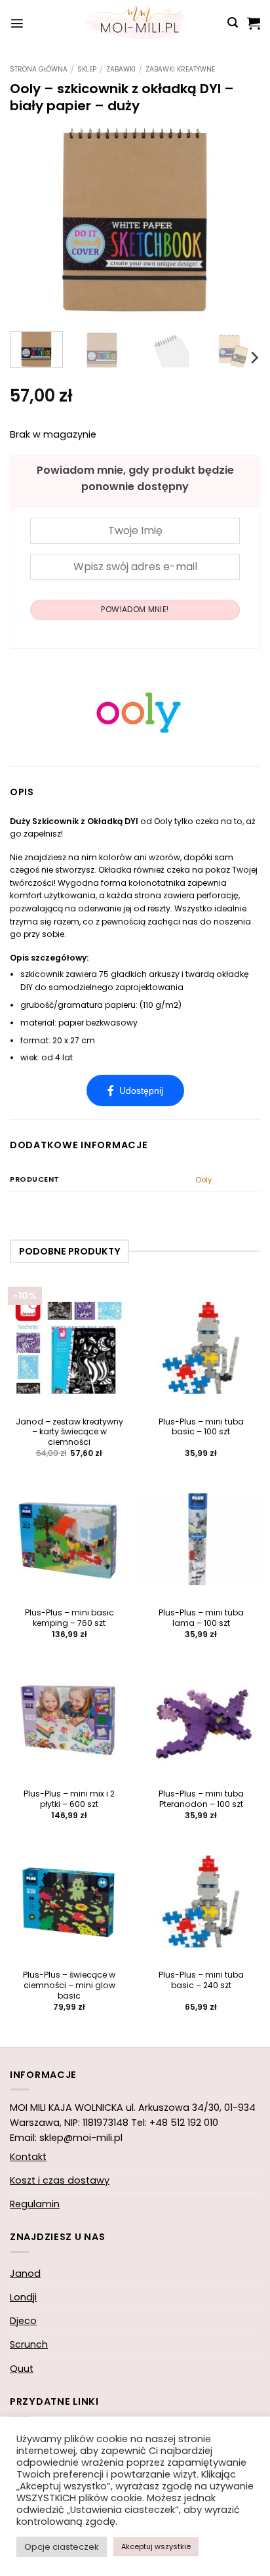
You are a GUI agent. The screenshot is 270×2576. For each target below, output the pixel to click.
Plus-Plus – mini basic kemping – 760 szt (69, 1618)
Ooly (203, 1180)
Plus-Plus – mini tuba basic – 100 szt (201, 1427)
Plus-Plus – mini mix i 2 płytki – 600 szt (69, 1799)
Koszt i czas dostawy (60, 2180)
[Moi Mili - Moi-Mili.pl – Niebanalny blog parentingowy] (135, 23)
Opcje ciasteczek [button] (62, 2547)
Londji (23, 2297)
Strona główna (39, 69)
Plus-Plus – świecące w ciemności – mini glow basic (69, 1985)
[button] (17, 23)
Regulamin (35, 2204)
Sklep (87, 69)
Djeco (23, 2321)
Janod (25, 2274)
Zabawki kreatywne (180, 69)
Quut (22, 2369)
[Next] (239, 221)
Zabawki (121, 69)
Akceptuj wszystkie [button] (156, 2546)
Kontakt (28, 2157)
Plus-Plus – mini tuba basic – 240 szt (201, 1980)
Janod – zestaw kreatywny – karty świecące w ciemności (69, 1432)
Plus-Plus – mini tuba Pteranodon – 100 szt (201, 1799)
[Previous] (31, 221)
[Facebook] (135, 1091)
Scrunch (29, 2344)
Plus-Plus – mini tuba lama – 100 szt (201, 1618)
